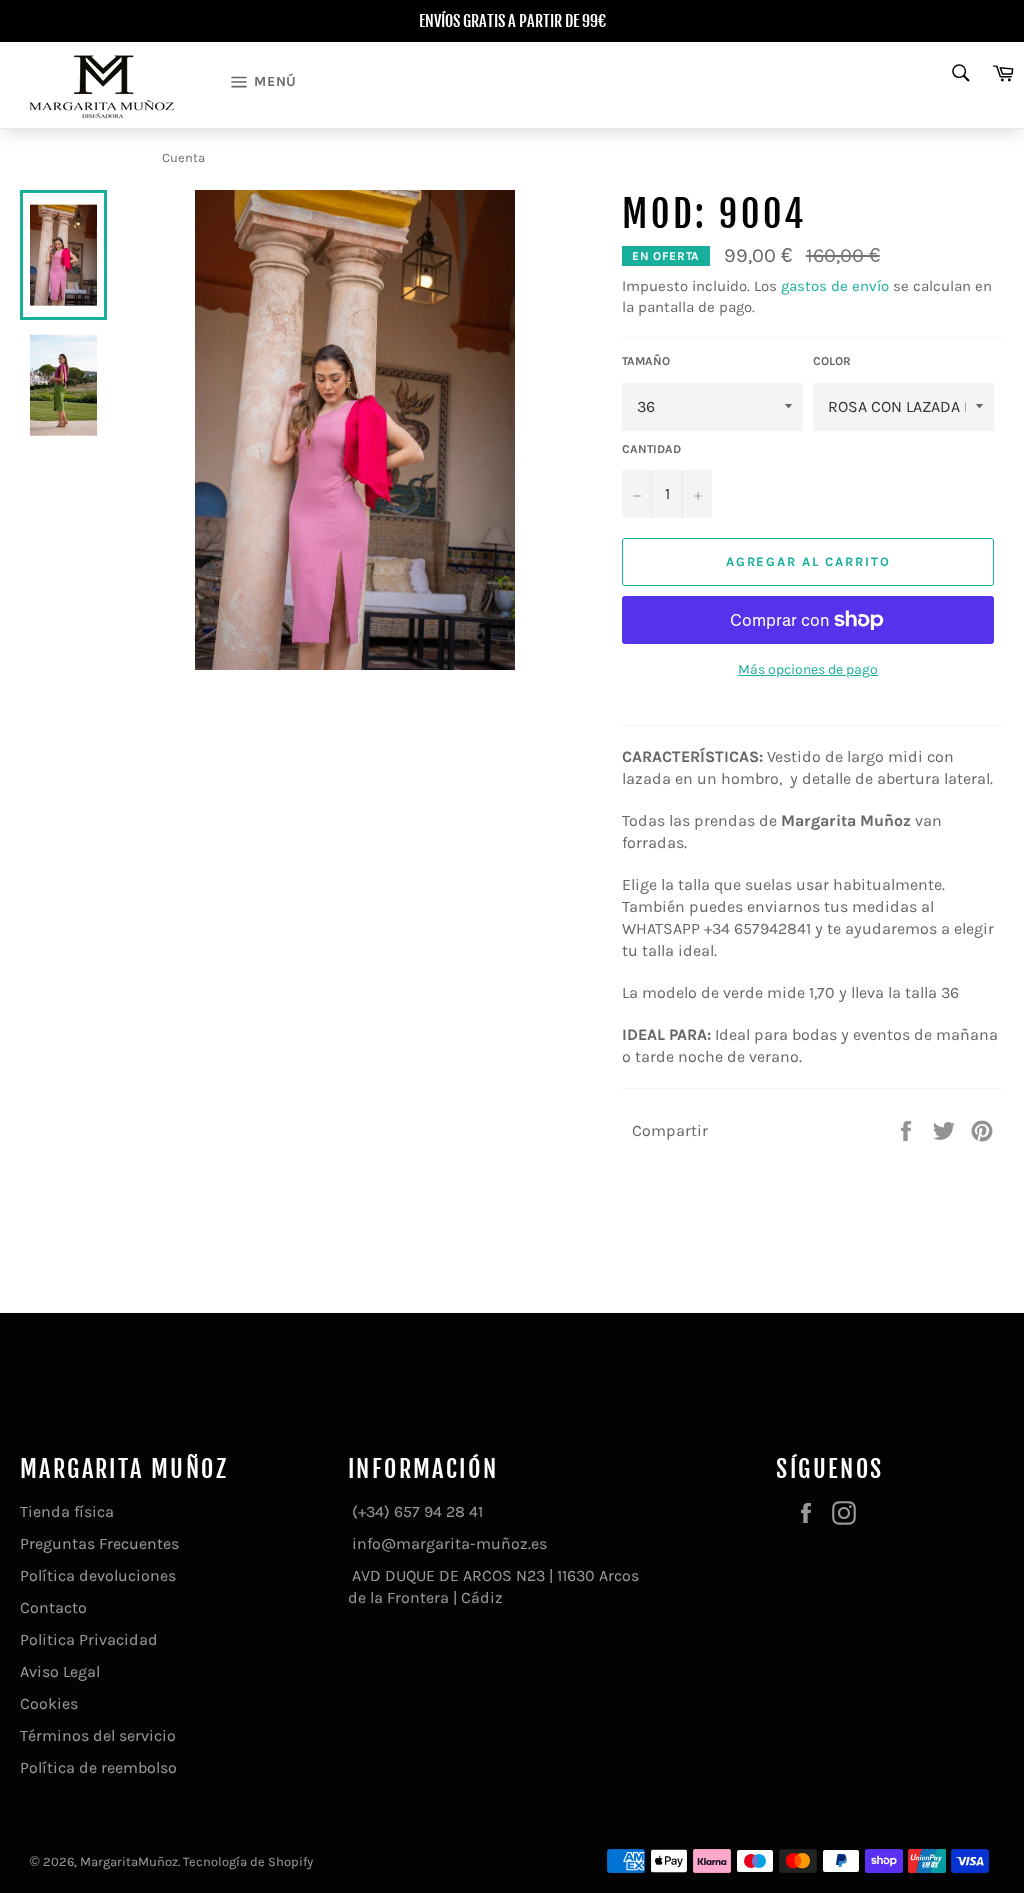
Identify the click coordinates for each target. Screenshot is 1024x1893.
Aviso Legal (60, 1671)
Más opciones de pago (808, 669)
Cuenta (183, 157)
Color (832, 361)
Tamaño (646, 361)
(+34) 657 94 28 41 (415, 1511)
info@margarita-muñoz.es (447, 1543)
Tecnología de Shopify (248, 1861)
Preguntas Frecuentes (99, 1543)
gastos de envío (835, 286)
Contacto (53, 1607)
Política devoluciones (98, 1575)
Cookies (49, 1703)
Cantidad (651, 449)
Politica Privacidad (89, 1639)
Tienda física (67, 1511)
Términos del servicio (98, 1735)
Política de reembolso (98, 1767)
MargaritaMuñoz (129, 1861)
